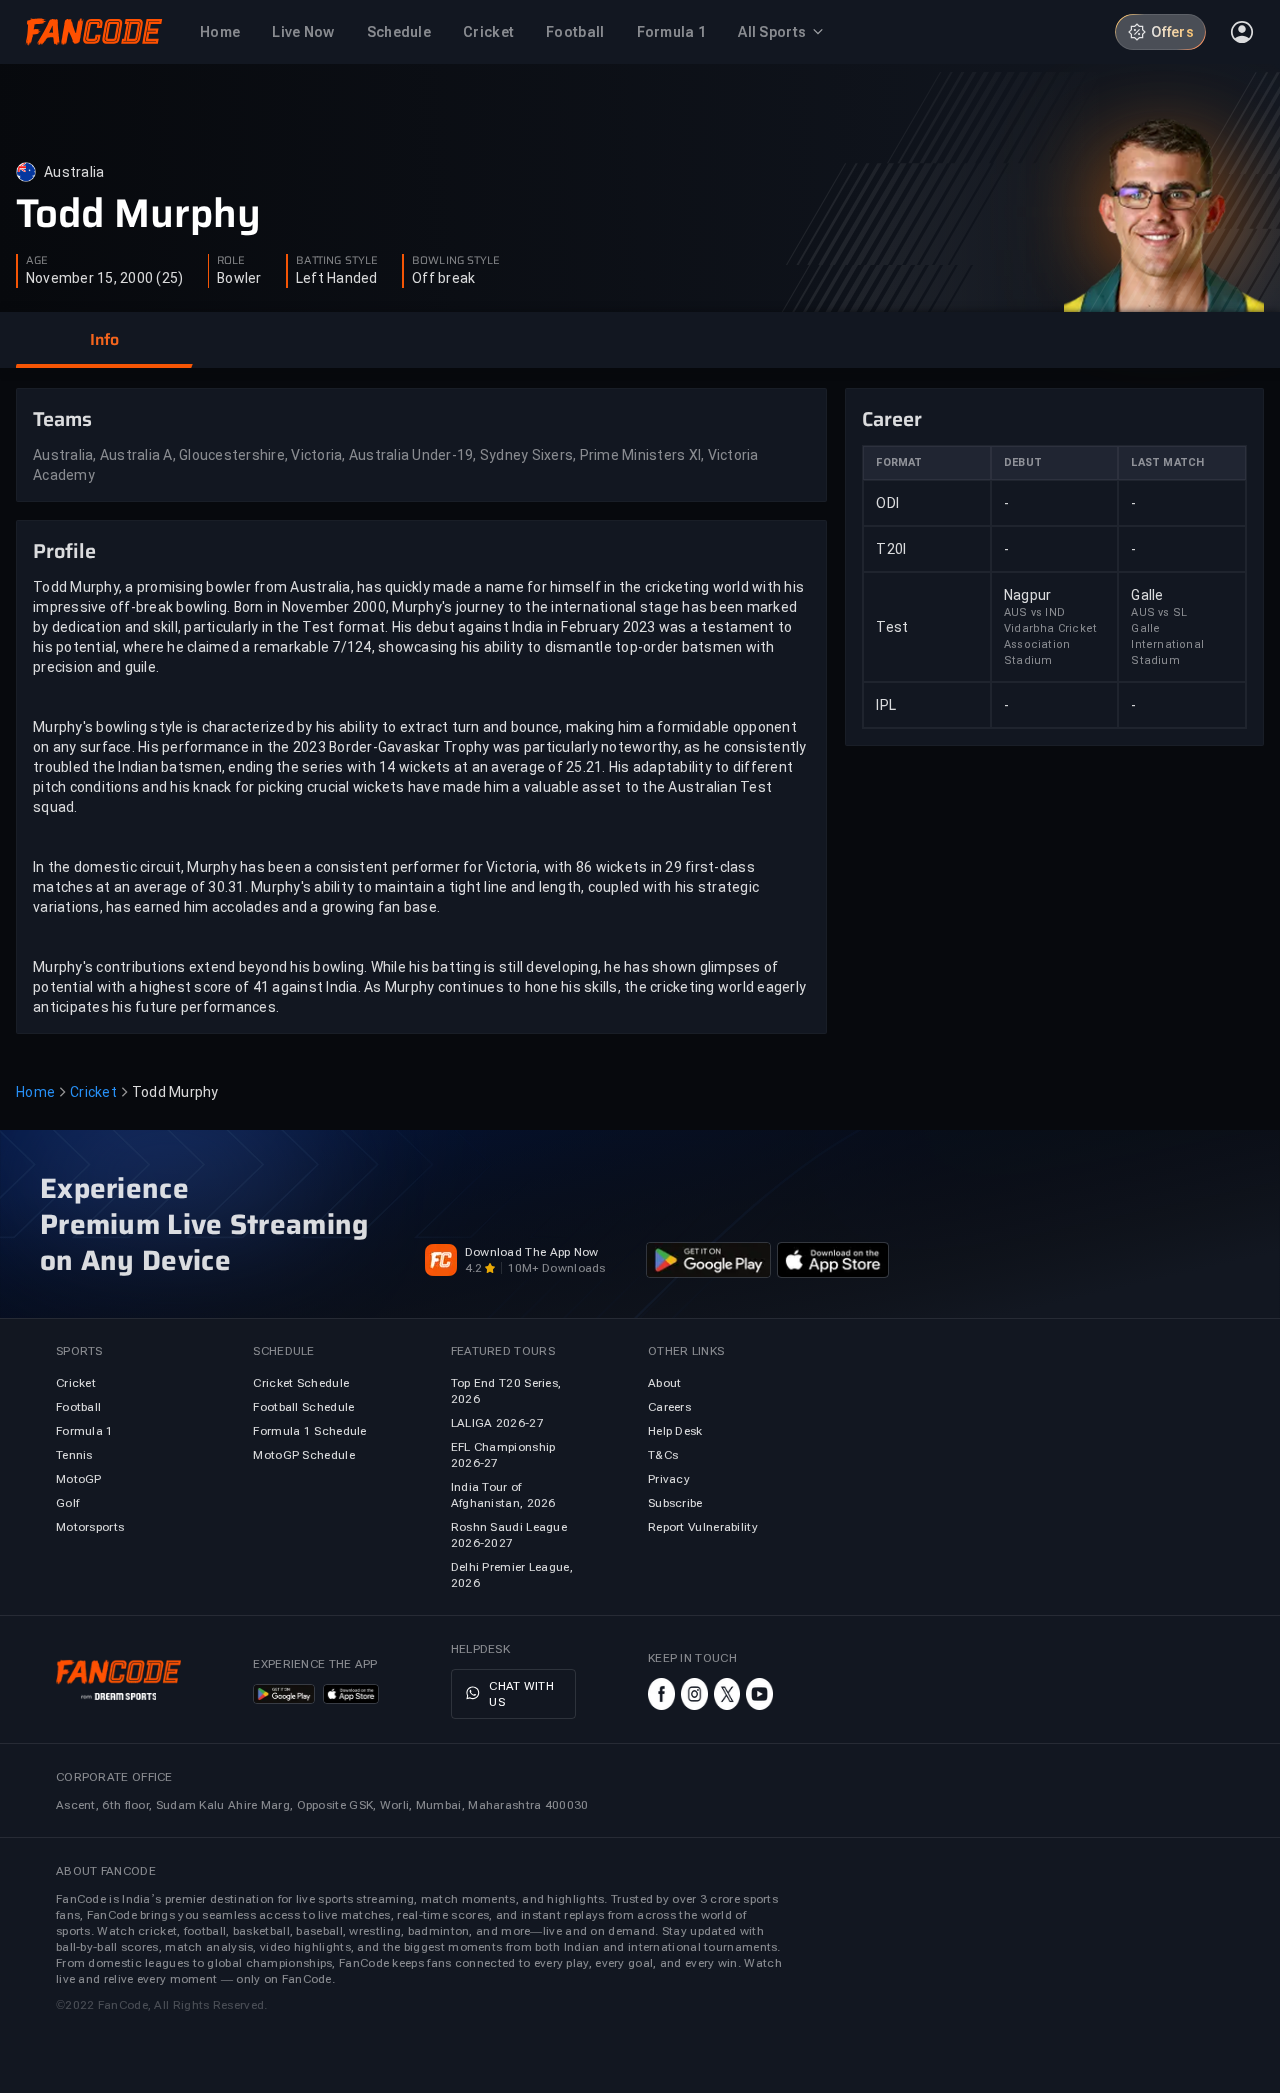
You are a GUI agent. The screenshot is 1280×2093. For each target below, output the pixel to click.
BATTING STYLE (337, 261)
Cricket (93, 1092)
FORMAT (899, 462)
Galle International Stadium (1167, 644)
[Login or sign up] (1242, 32)
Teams (62, 419)
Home (35, 1092)
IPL (886, 705)
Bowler (239, 278)
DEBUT (1023, 462)
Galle (1147, 595)
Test (892, 627)
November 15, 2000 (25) (105, 278)
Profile (64, 551)
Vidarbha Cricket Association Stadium (1050, 644)
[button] (104, 340)
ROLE (231, 261)
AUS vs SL (1159, 612)
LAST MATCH (1167, 462)
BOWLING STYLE (456, 261)
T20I (891, 549)
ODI (887, 503)
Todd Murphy (138, 214)
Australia (74, 172)
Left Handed (337, 278)
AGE (37, 261)
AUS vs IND (1034, 612)
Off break (443, 278)
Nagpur (1028, 595)
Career (892, 419)
